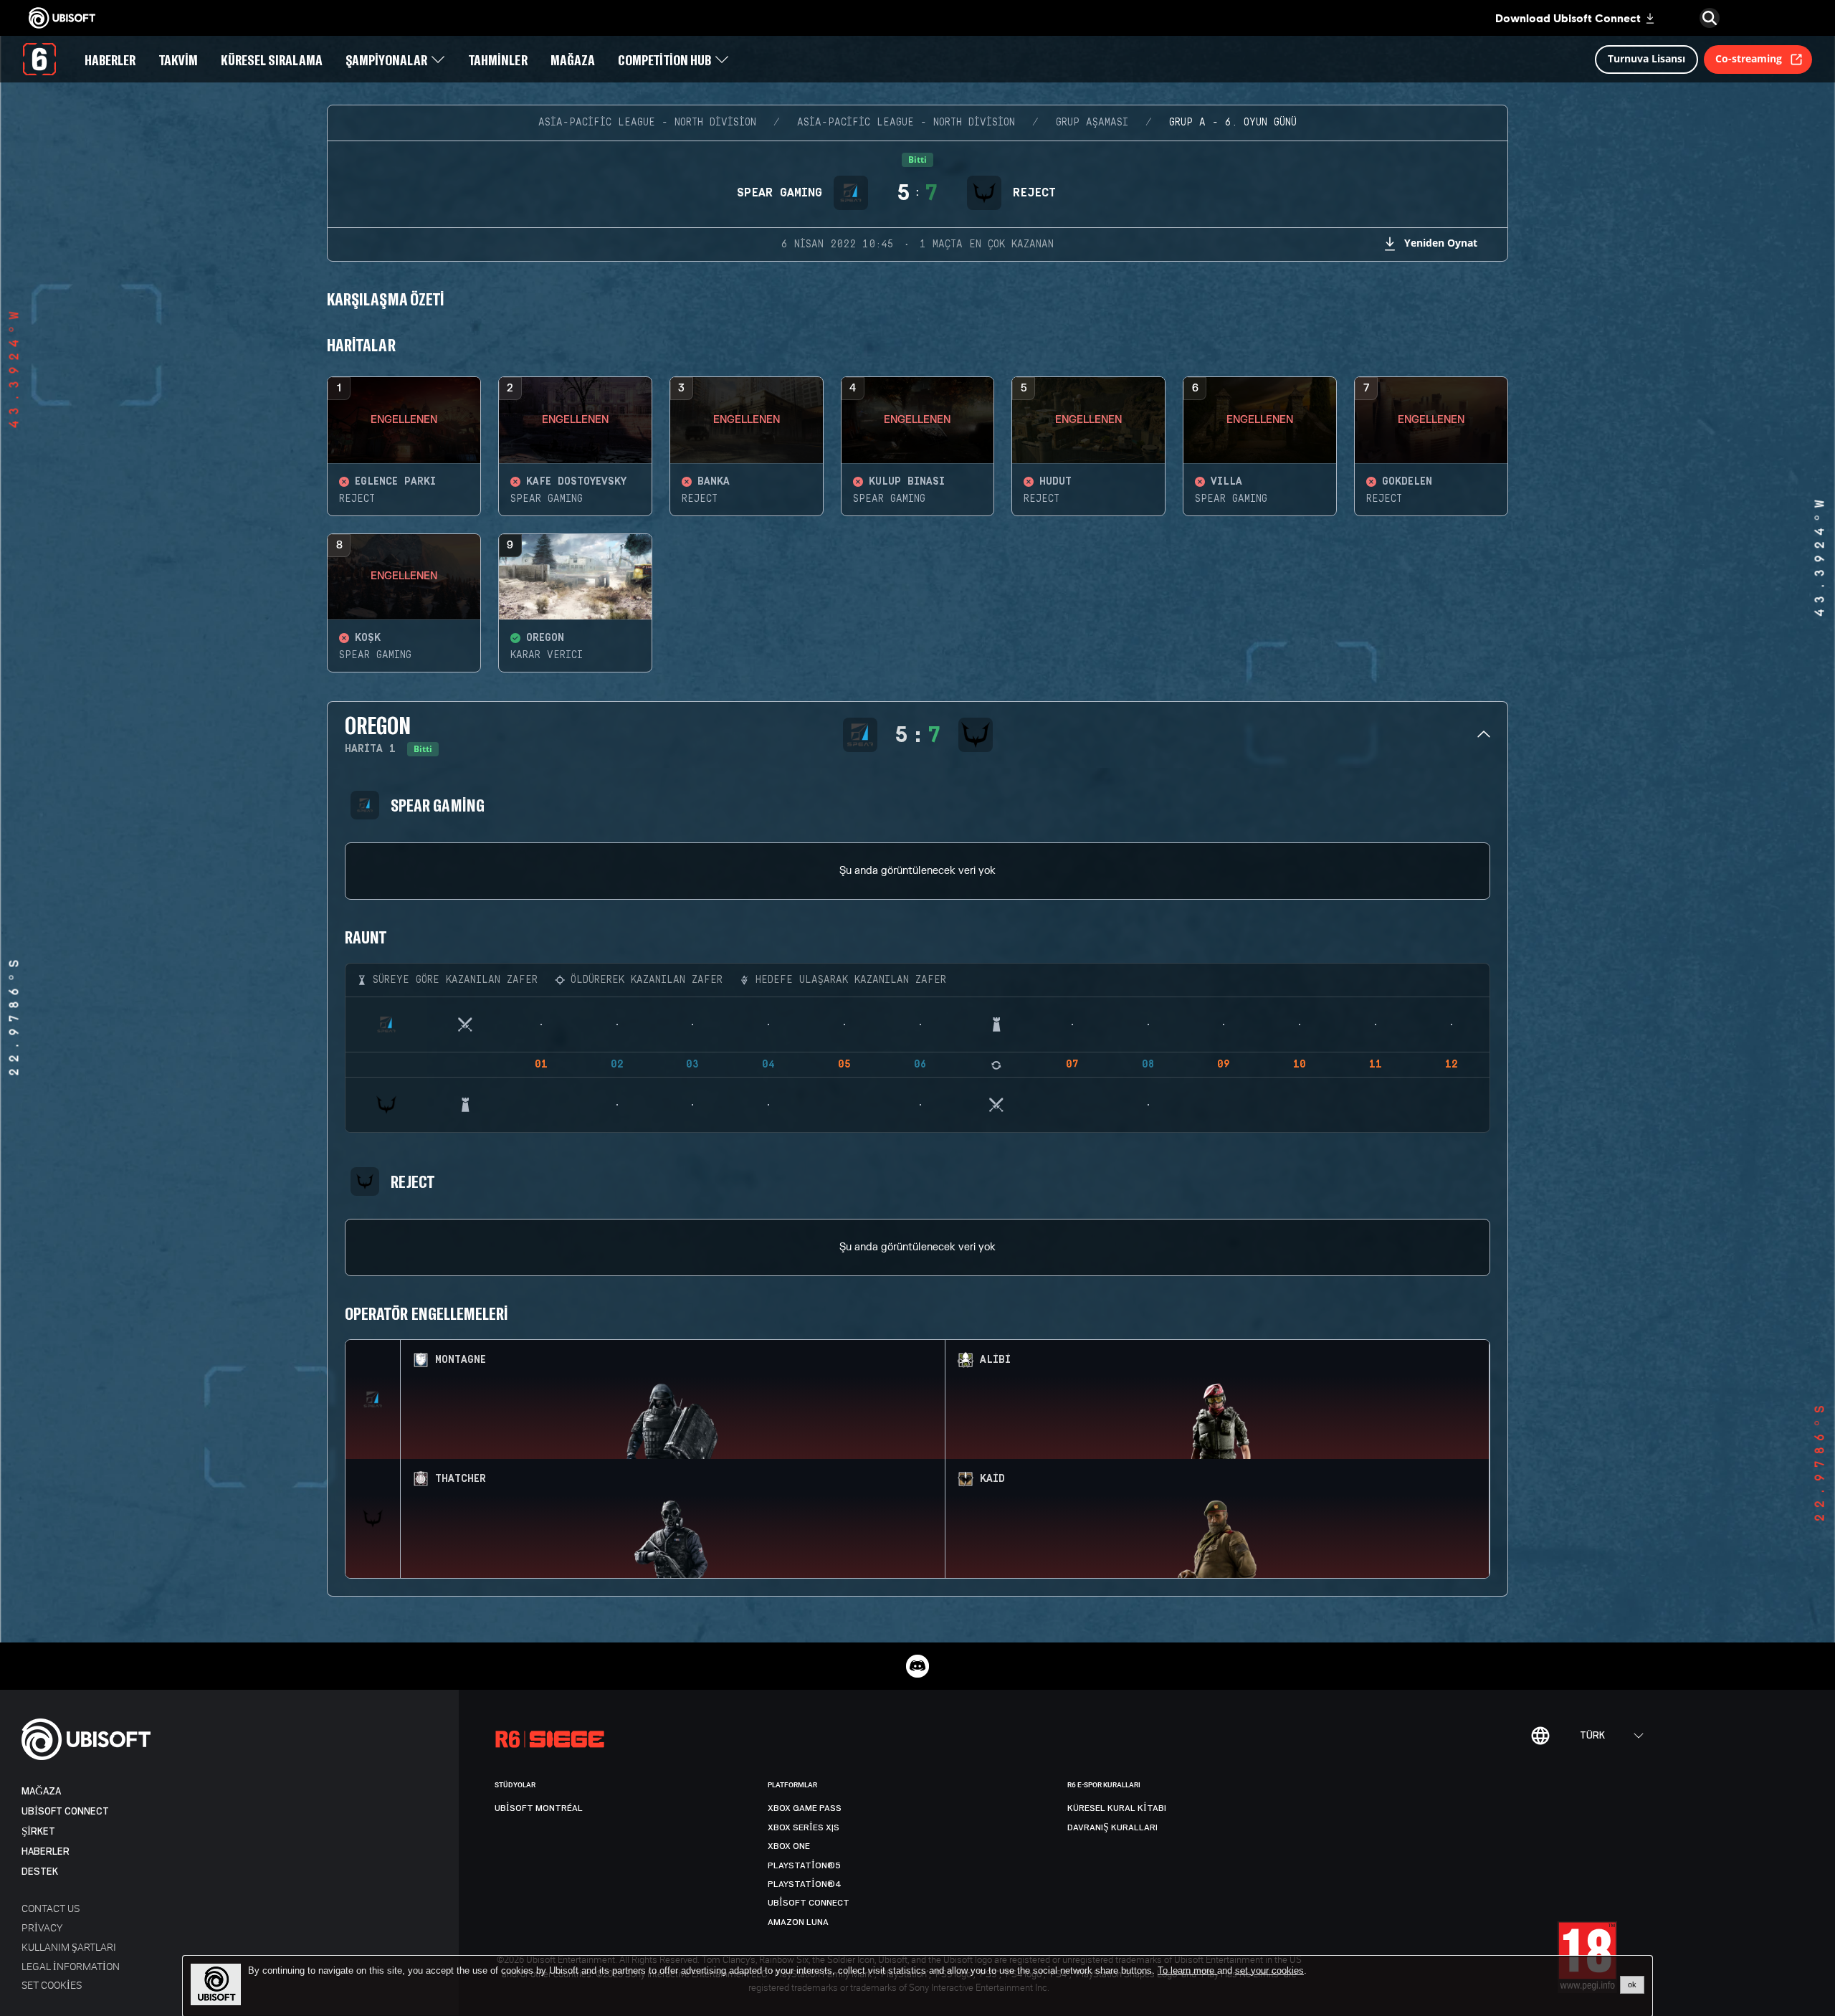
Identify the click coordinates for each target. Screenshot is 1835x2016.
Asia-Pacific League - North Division (647, 123)
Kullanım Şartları (69, 1947)
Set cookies (52, 1985)
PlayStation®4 (805, 1884)
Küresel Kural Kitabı (1117, 1808)
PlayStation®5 (804, 1865)
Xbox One (789, 1846)
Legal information (71, 1966)
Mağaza (41, 1791)
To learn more (1187, 1970)
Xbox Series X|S (804, 1827)
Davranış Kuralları (1112, 1827)
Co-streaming (1749, 58)
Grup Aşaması (1092, 123)
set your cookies (1269, 1971)
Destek (40, 1872)
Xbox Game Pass (805, 1808)
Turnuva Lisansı (1646, 58)
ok (1632, 1984)
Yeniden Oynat (1441, 243)
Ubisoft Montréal (539, 1808)
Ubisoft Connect (65, 1811)
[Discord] (917, 1666)
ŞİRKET (38, 1831)
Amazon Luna (798, 1922)
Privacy (42, 1927)
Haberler (46, 1851)
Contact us (51, 1908)
